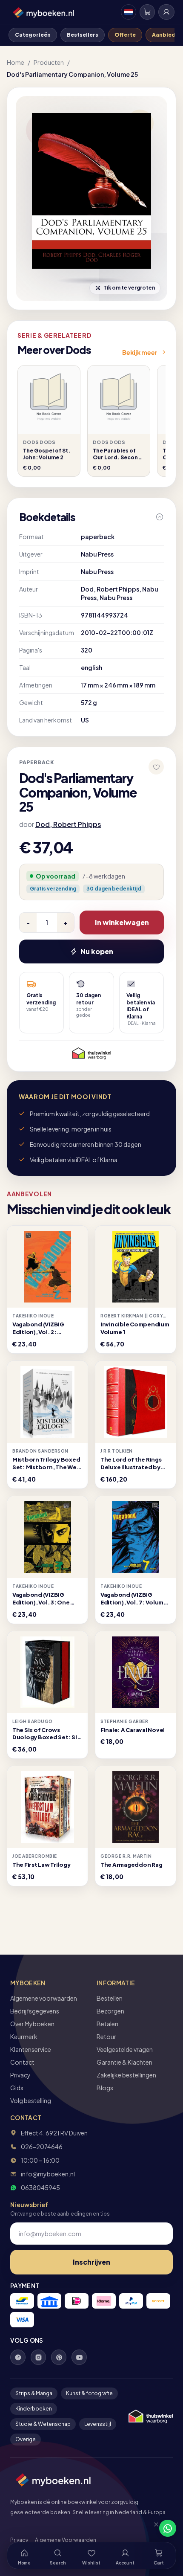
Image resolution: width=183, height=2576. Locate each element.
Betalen (107, 2024)
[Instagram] (38, 2357)
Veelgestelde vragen (125, 2049)
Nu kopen (97, 951)
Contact (22, 2062)
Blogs (105, 2088)
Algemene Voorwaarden (66, 2540)
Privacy (20, 2075)
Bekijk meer (140, 352)
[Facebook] (18, 2357)
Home (16, 62)
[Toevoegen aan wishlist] (156, 767)
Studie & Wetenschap (43, 2424)
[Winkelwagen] (147, 12)
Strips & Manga (34, 2393)
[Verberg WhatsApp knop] (152, 2528)
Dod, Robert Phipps (68, 824)
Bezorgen (110, 2011)
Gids (17, 2088)
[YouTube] (79, 2357)
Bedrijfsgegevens (35, 2011)
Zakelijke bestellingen (126, 2075)
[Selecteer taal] (129, 12)
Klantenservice (31, 2049)
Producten (49, 62)
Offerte (125, 35)
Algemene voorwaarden (44, 1998)
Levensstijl (98, 2424)
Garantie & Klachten (124, 2062)
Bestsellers (83, 35)
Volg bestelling (31, 2100)
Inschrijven (91, 2262)
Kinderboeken (34, 2409)
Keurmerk (24, 2036)
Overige (26, 2439)
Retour (106, 2036)
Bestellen (110, 1998)
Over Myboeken (32, 2024)
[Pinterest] (59, 2357)
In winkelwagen (122, 922)
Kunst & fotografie (89, 2393)
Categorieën (33, 35)
